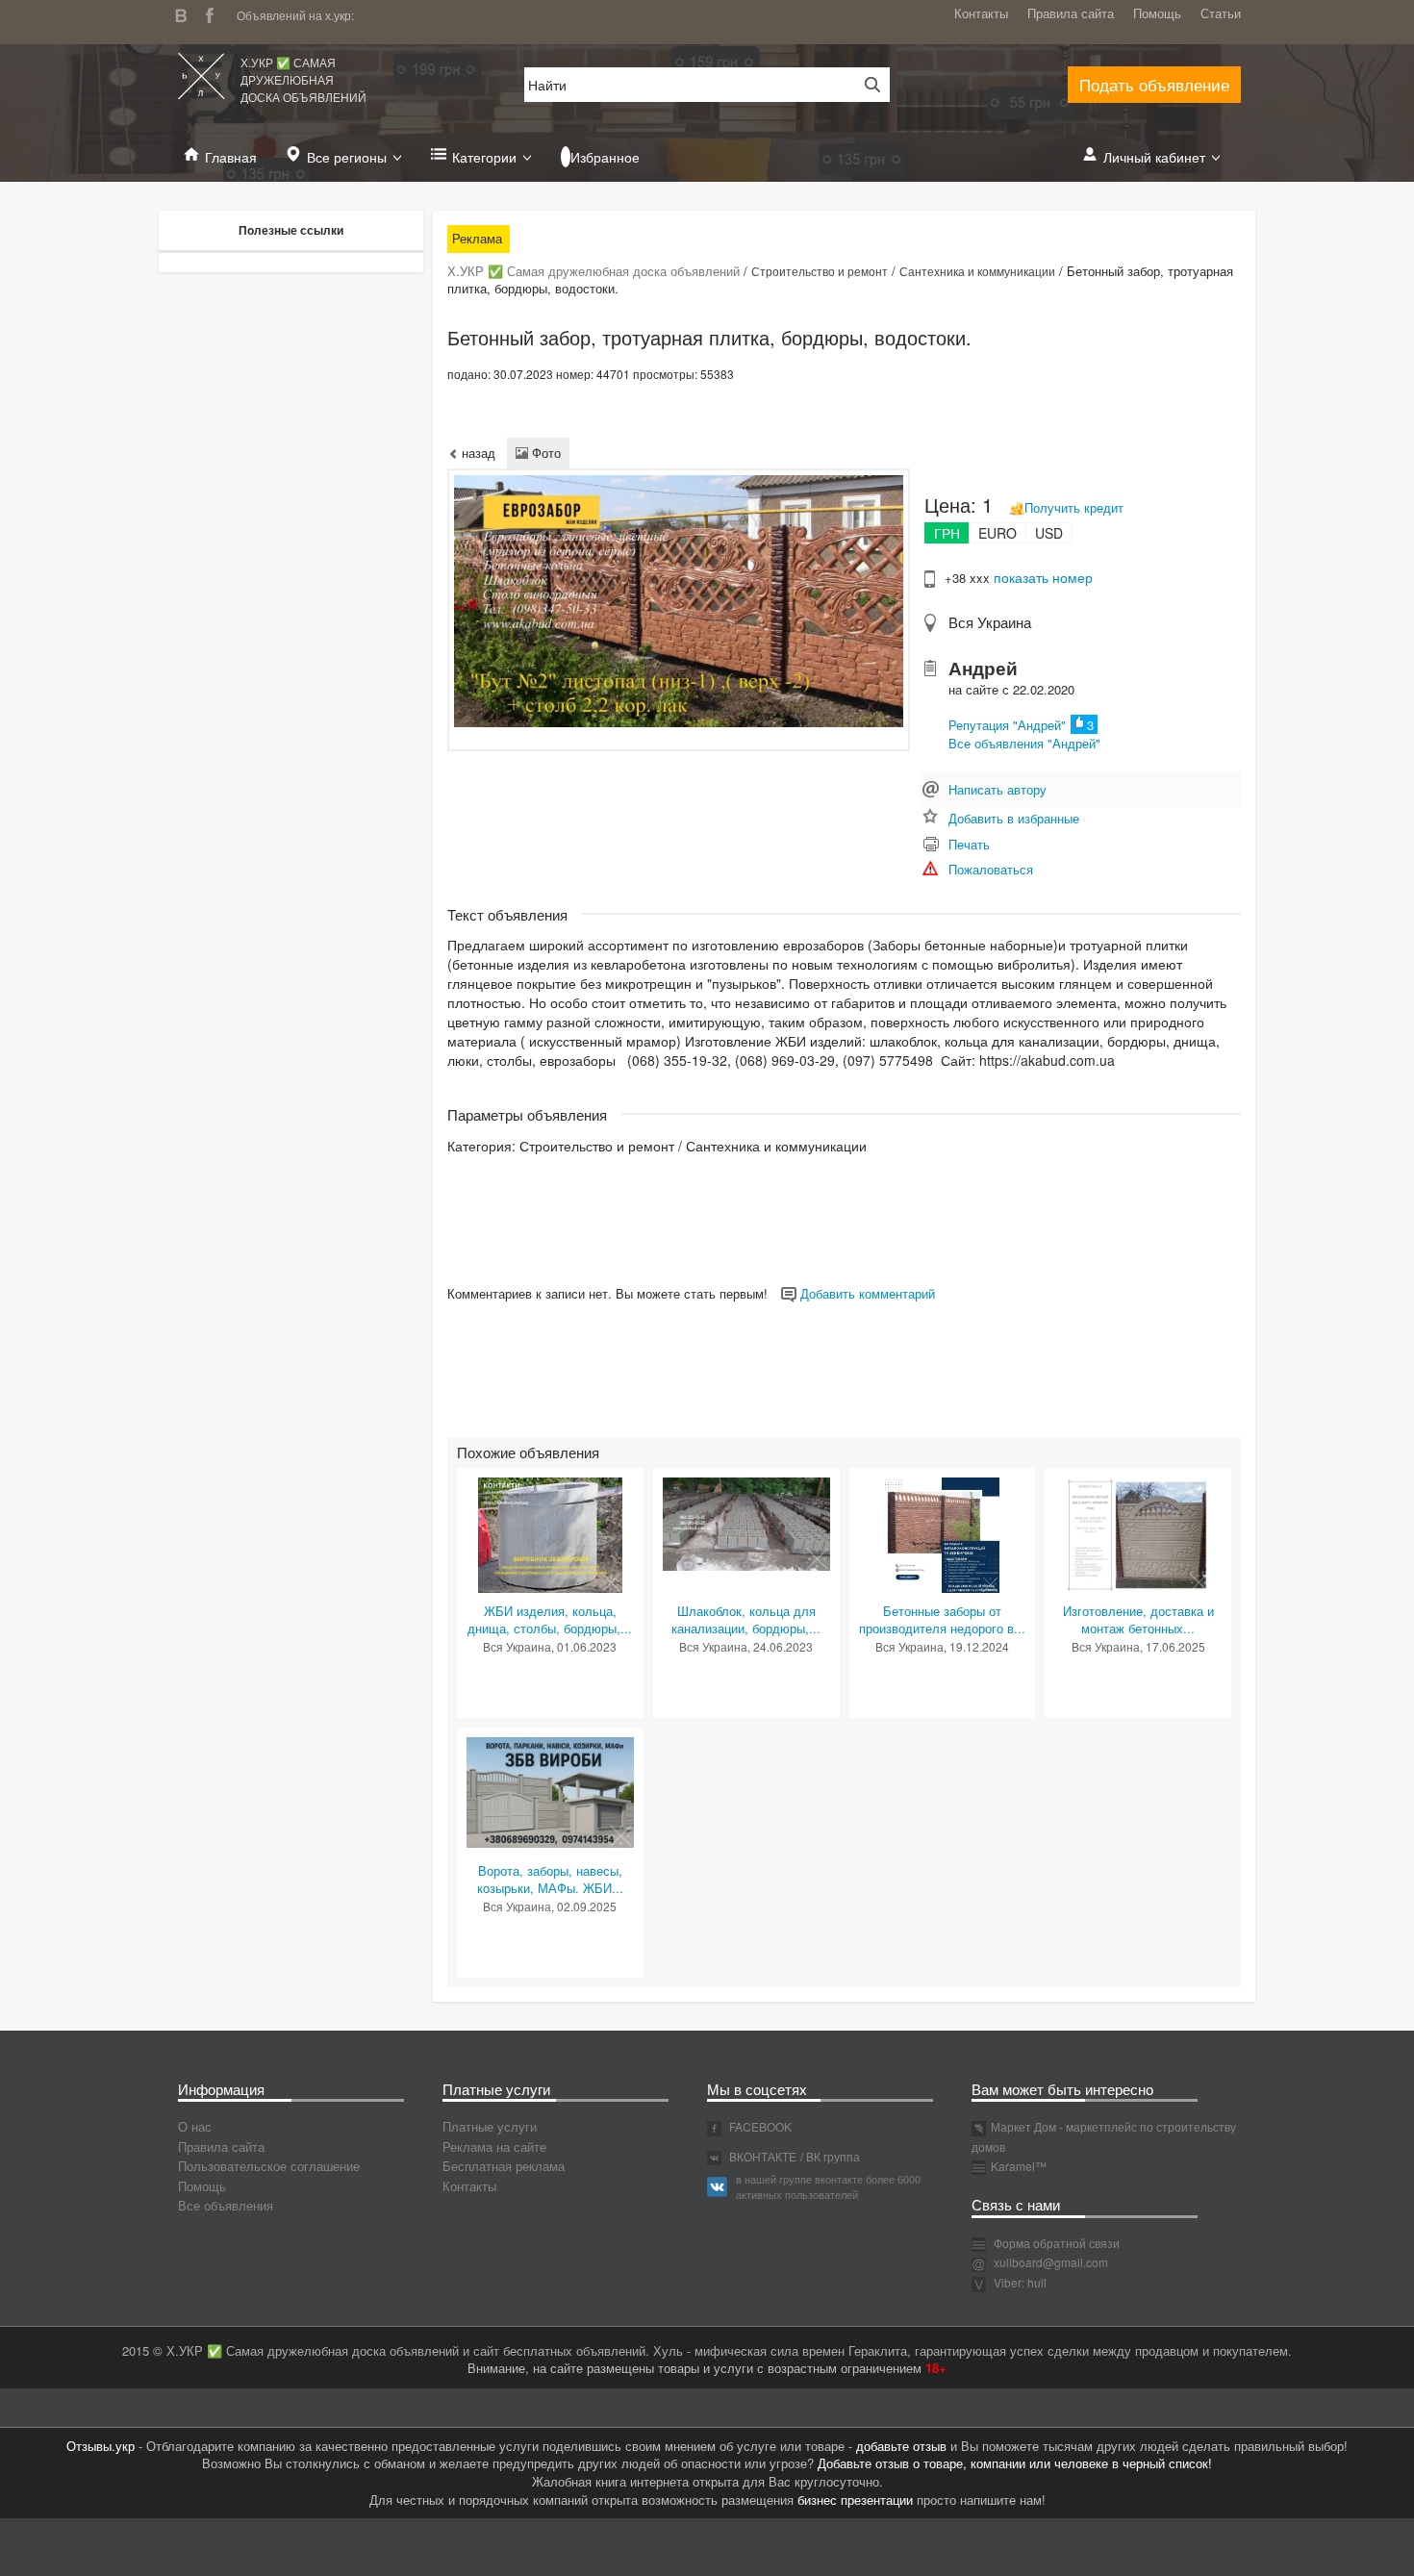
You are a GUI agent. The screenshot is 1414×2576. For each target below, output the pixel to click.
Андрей (983, 668)
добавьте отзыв (901, 2446)
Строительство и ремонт (820, 271)
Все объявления (226, 2205)
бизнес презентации (855, 2500)
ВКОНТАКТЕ (761, 2156)
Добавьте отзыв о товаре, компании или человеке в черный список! (1015, 2463)
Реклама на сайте (494, 2147)
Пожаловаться (991, 869)
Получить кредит (1074, 507)
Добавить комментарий (866, 1293)
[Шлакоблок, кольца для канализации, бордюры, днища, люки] (746, 1522)
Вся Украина (990, 622)
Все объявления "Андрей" (1024, 743)
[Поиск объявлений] (866, 85)
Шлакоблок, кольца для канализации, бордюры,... (746, 1620)
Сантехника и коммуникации (977, 271)
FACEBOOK (759, 2126)
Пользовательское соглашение (269, 2166)
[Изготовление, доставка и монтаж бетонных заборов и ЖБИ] (1138, 1533)
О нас (195, 2126)
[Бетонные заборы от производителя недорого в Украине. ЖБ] (942, 1533)
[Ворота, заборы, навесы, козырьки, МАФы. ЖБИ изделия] (550, 1791)
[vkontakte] (186, 13)
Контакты (981, 13)
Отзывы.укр (101, 2446)
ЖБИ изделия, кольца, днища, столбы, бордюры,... (550, 1620)
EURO (997, 533)
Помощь (1157, 13)
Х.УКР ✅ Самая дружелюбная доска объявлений (303, 79)
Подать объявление (1154, 84)
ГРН (947, 533)
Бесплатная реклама (504, 2166)
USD (1049, 533)
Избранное (605, 157)
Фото (544, 453)
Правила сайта (1071, 13)
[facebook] (215, 13)
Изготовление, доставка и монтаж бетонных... (1138, 1620)
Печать (969, 844)
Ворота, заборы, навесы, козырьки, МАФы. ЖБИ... (550, 1880)
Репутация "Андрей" (1007, 725)
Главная (231, 157)
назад (477, 453)
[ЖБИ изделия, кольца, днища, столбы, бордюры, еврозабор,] (550, 1533)
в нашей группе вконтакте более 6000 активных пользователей (828, 2186)
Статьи (1221, 13)
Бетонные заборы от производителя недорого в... (942, 1620)
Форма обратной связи (1055, 2243)
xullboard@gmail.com (1051, 2262)
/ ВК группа (830, 2156)
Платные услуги (490, 2126)
